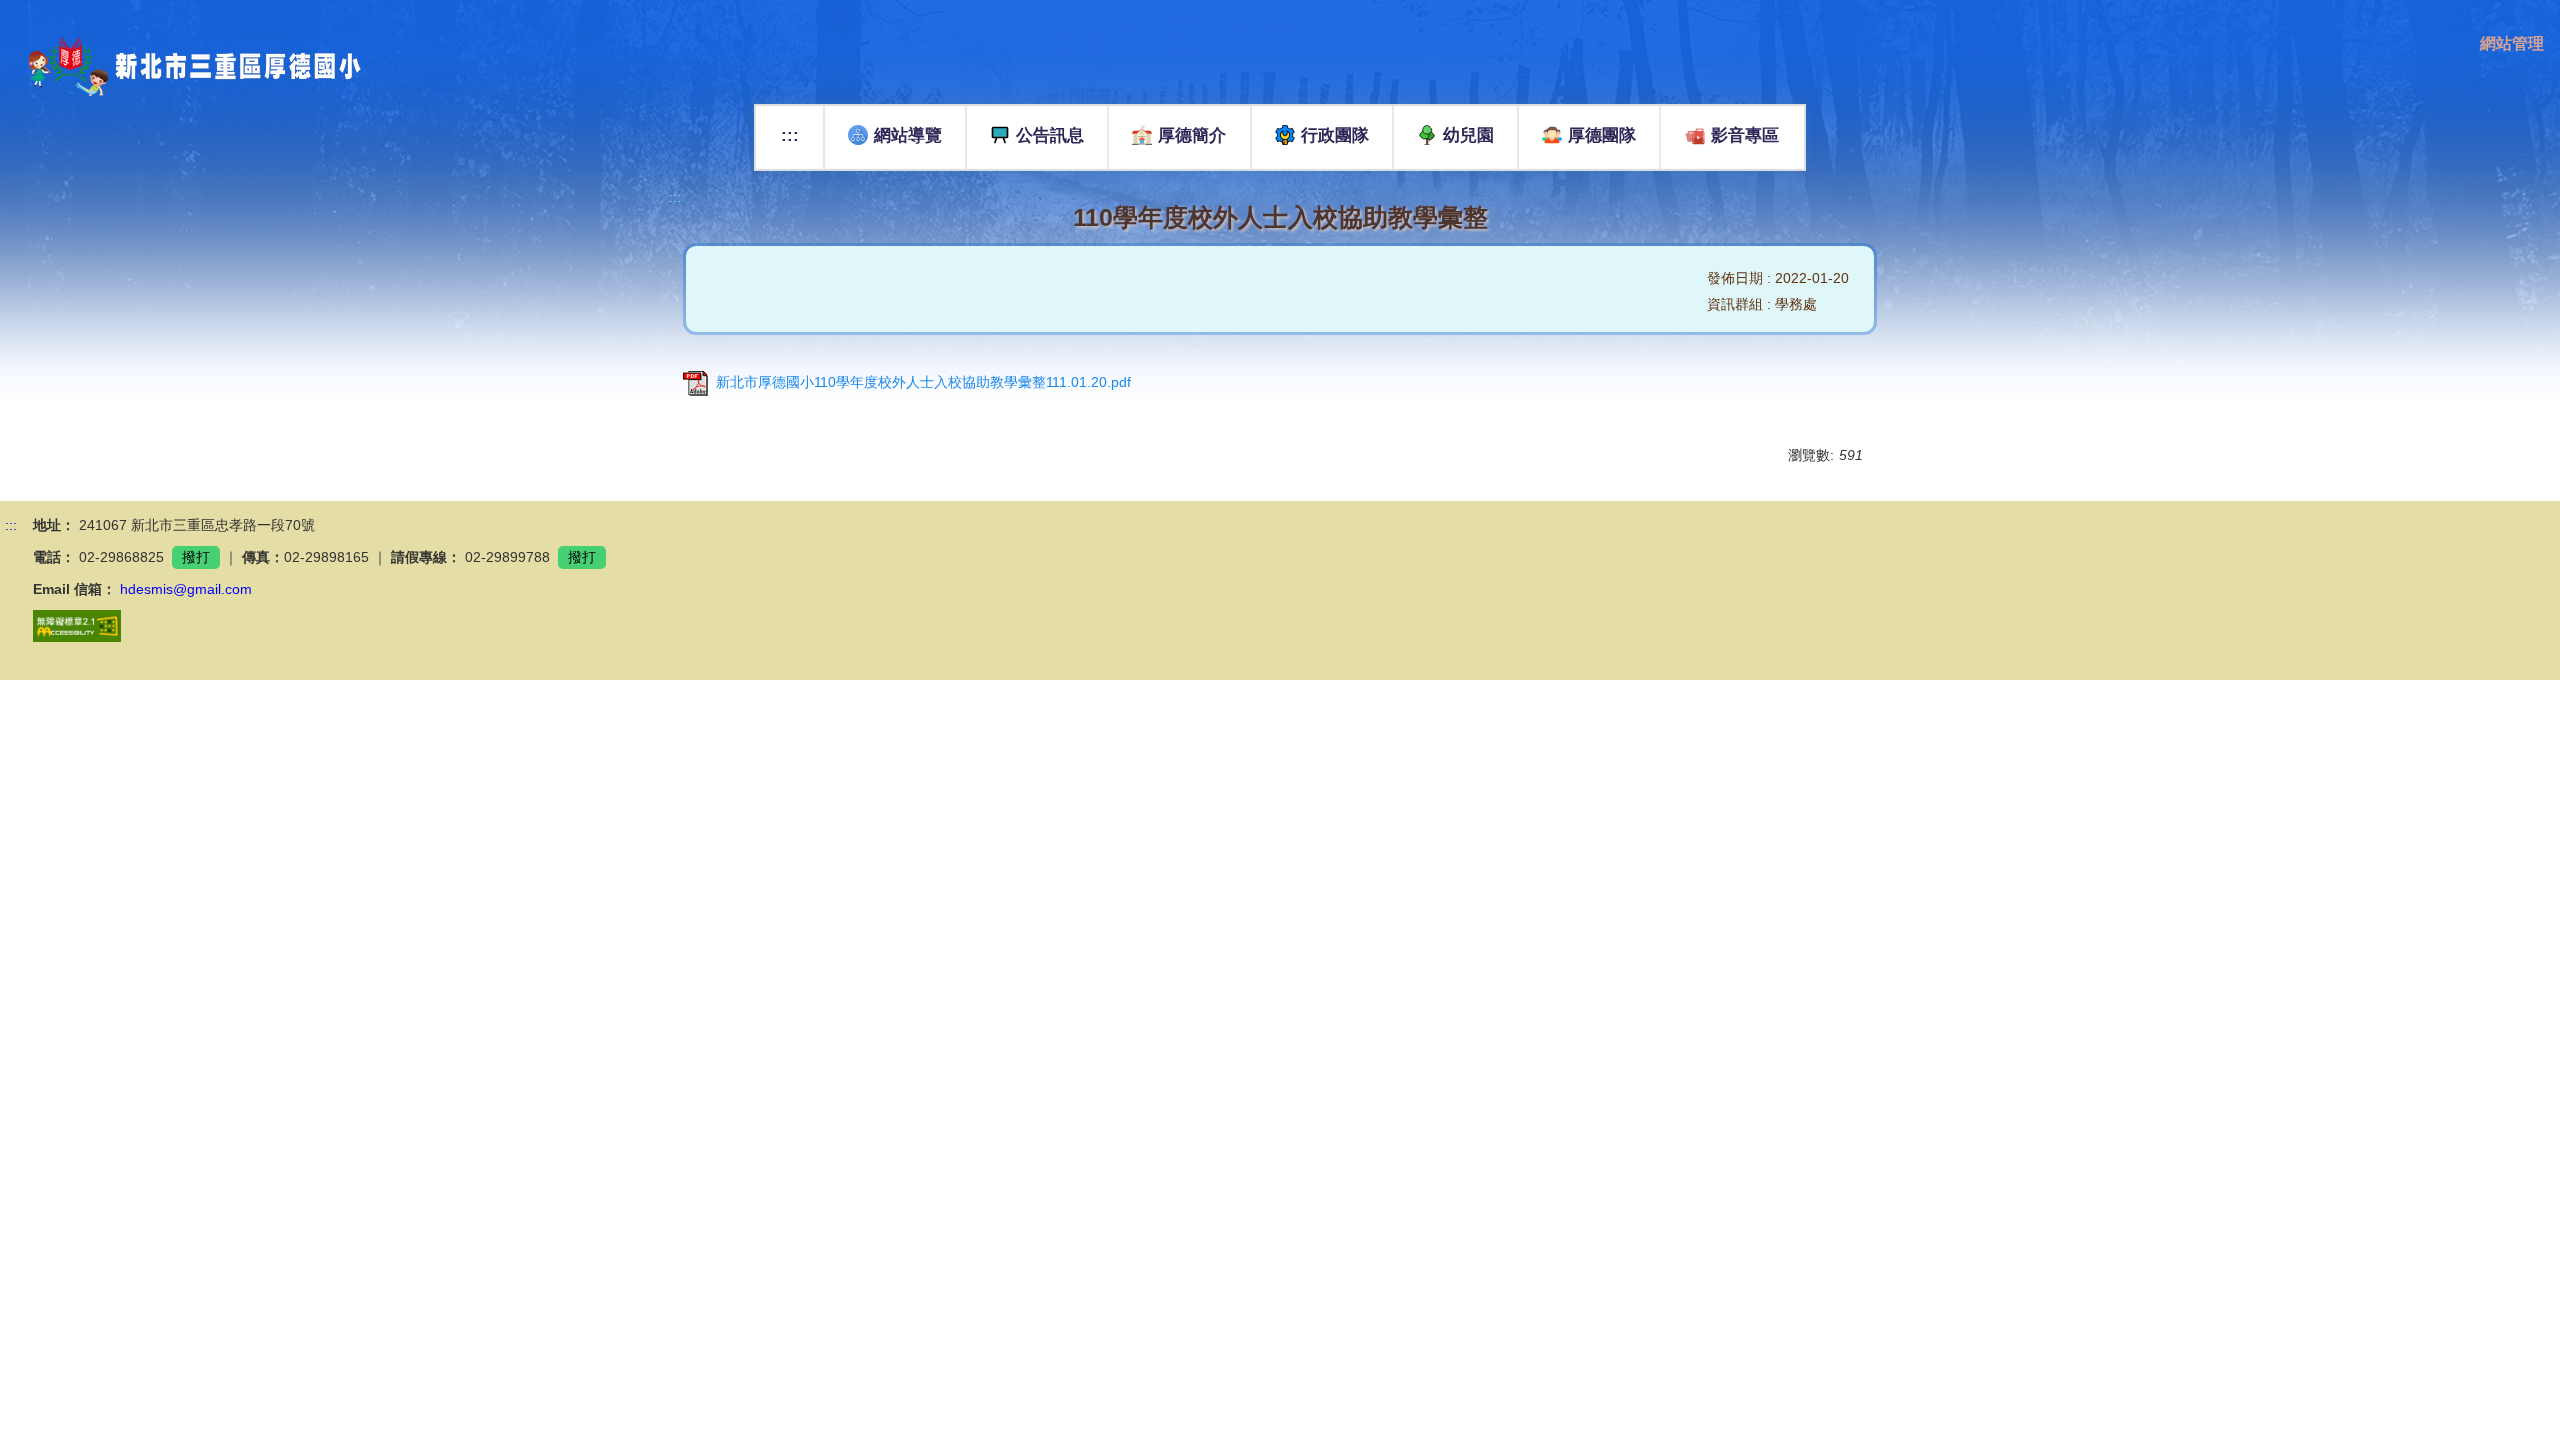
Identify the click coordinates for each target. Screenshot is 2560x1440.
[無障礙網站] (77, 625)
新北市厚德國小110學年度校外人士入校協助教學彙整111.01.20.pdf (923, 382)
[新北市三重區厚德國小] (180, 66)
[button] (1038, 137)
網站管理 (2512, 43)
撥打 (196, 557)
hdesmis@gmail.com (186, 589)
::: (790, 135)
